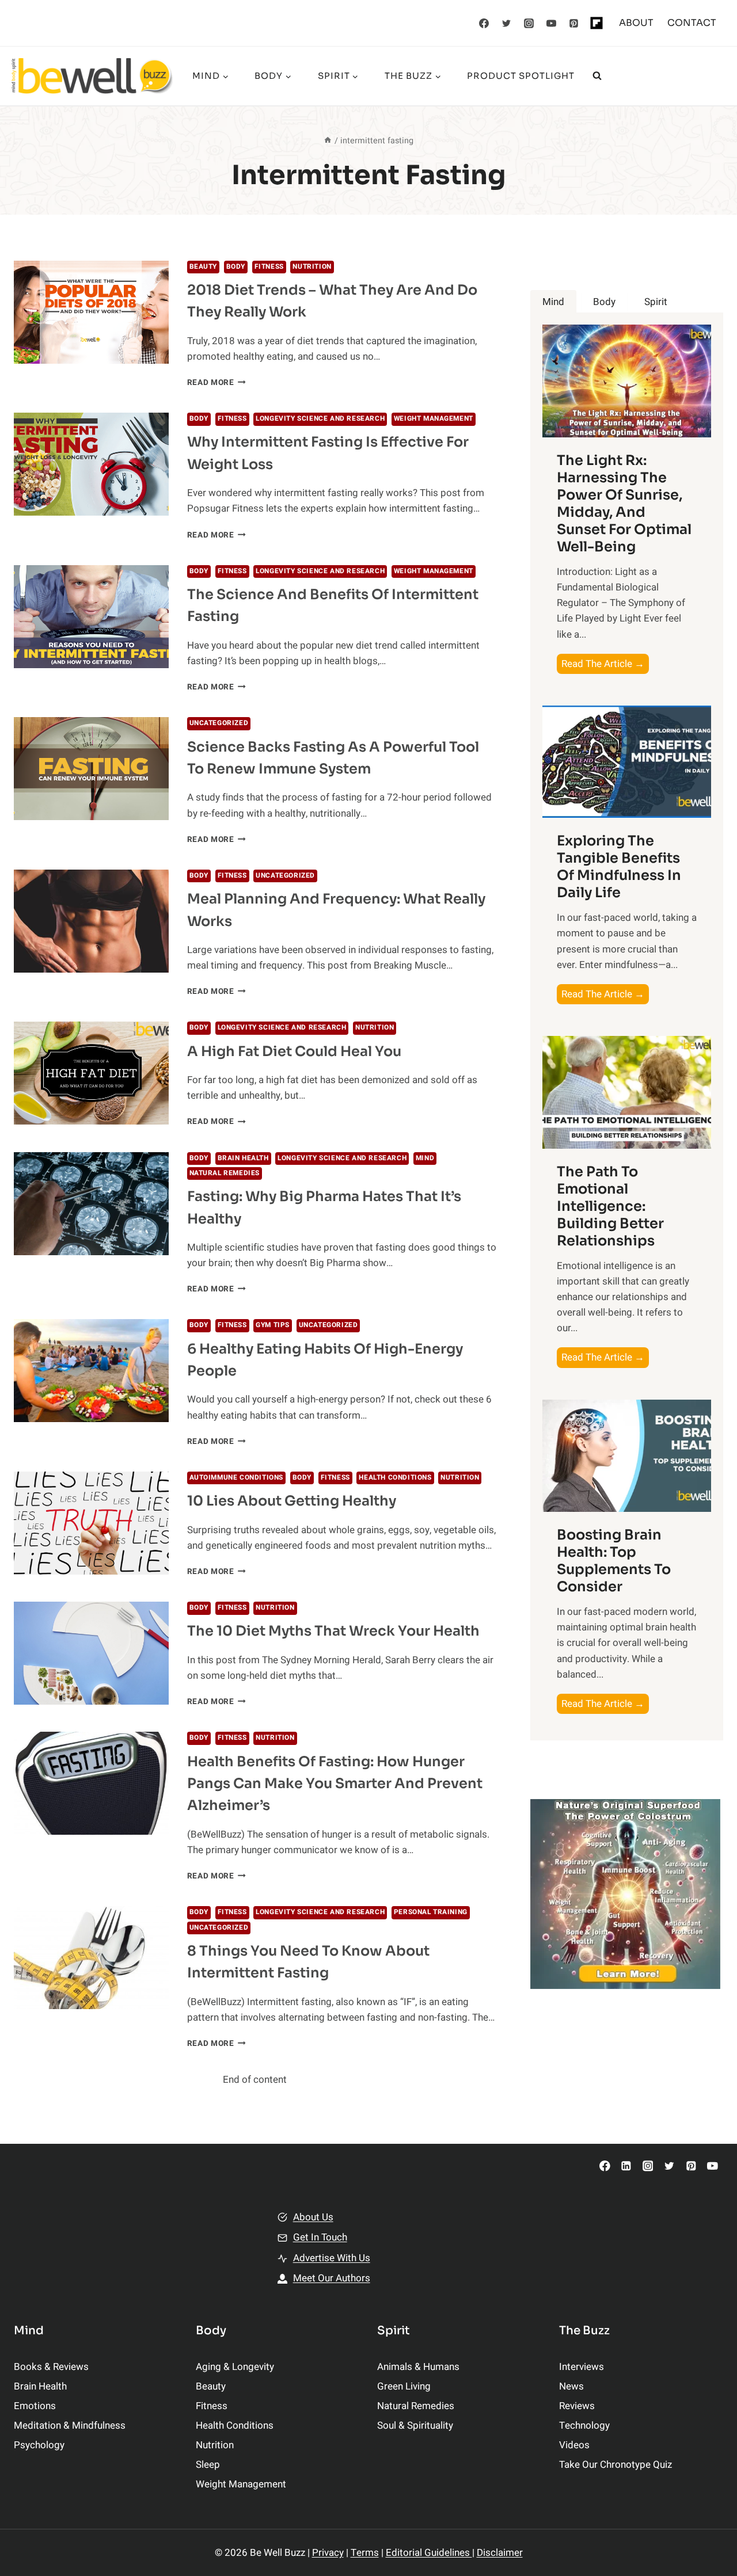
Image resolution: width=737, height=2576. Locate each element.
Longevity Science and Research (320, 419)
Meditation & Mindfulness (70, 2426)
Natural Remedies (225, 1173)
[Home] (328, 141)
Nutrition (312, 267)
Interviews (582, 2367)
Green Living (404, 2386)
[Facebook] (484, 23)
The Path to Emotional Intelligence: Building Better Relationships (610, 1206)
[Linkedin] (626, 2166)
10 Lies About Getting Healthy (292, 1501)
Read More (217, 383)
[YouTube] (552, 23)
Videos (574, 2445)
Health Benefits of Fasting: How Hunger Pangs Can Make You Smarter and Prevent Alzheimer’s (335, 1784)
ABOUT (636, 23)
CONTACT (692, 23)
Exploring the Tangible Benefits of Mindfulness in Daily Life (619, 867)
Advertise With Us (332, 2258)
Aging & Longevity (235, 2367)
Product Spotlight (521, 76)
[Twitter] (507, 23)
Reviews (577, 2406)
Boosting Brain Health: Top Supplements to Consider (614, 1561)
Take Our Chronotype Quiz (616, 2465)
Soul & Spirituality (415, 2426)
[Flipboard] (597, 23)
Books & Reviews (51, 2367)
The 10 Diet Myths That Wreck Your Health (333, 1631)
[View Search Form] (597, 76)
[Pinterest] (574, 23)
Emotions (35, 2406)
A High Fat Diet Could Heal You (294, 1051)
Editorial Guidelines (429, 2553)
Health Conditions (395, 1478)
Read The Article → (605, 665)
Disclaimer (500, 2553)
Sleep (208, 2465)
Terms (365, 2553)
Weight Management (434, 419)
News (571, 2386)
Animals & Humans (418, 2367)
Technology (584, 2426)
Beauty (204, 267)
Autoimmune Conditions (237, 1478)
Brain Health (243, 1158)
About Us (313, 2217)
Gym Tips (273, 1325)
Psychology (39, 2445)
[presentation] (91, 312)
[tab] (553, 302)
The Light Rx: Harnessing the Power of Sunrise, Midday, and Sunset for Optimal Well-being (624, 504)
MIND (425, 1158)
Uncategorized (219, 723)
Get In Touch (320, 2237)
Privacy (328, 2553)
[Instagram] (529, 23)
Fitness (269, 267)
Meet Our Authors (332, 2278)
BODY (236, 267)
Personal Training (431, 1912)
